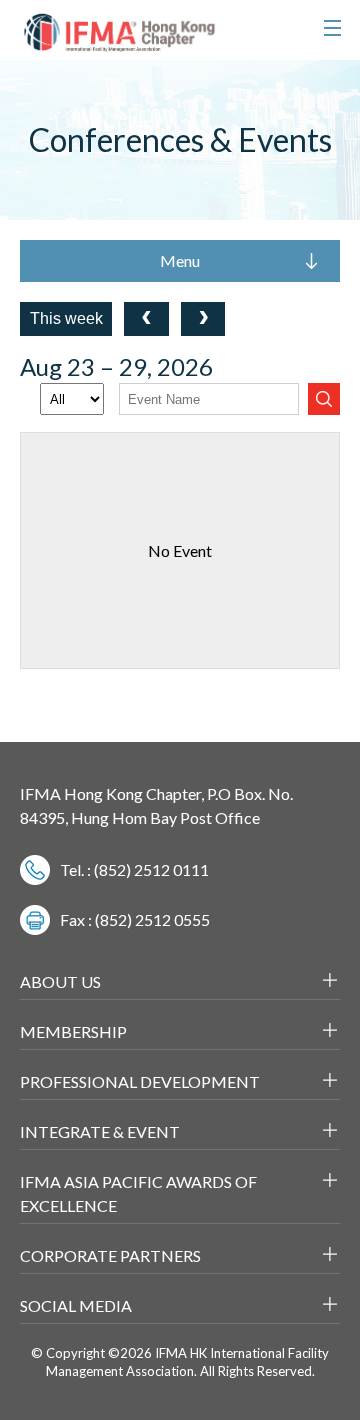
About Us (60, 981)
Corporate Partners (110, 1255)
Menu (180, 260)
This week (66, 318)
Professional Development (140, 1081)
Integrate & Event (100, 1131)
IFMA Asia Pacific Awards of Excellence (138, 1193)
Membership (73, 1031)
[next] (203, 319)
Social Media (76, 1305)
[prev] (146, 319)
